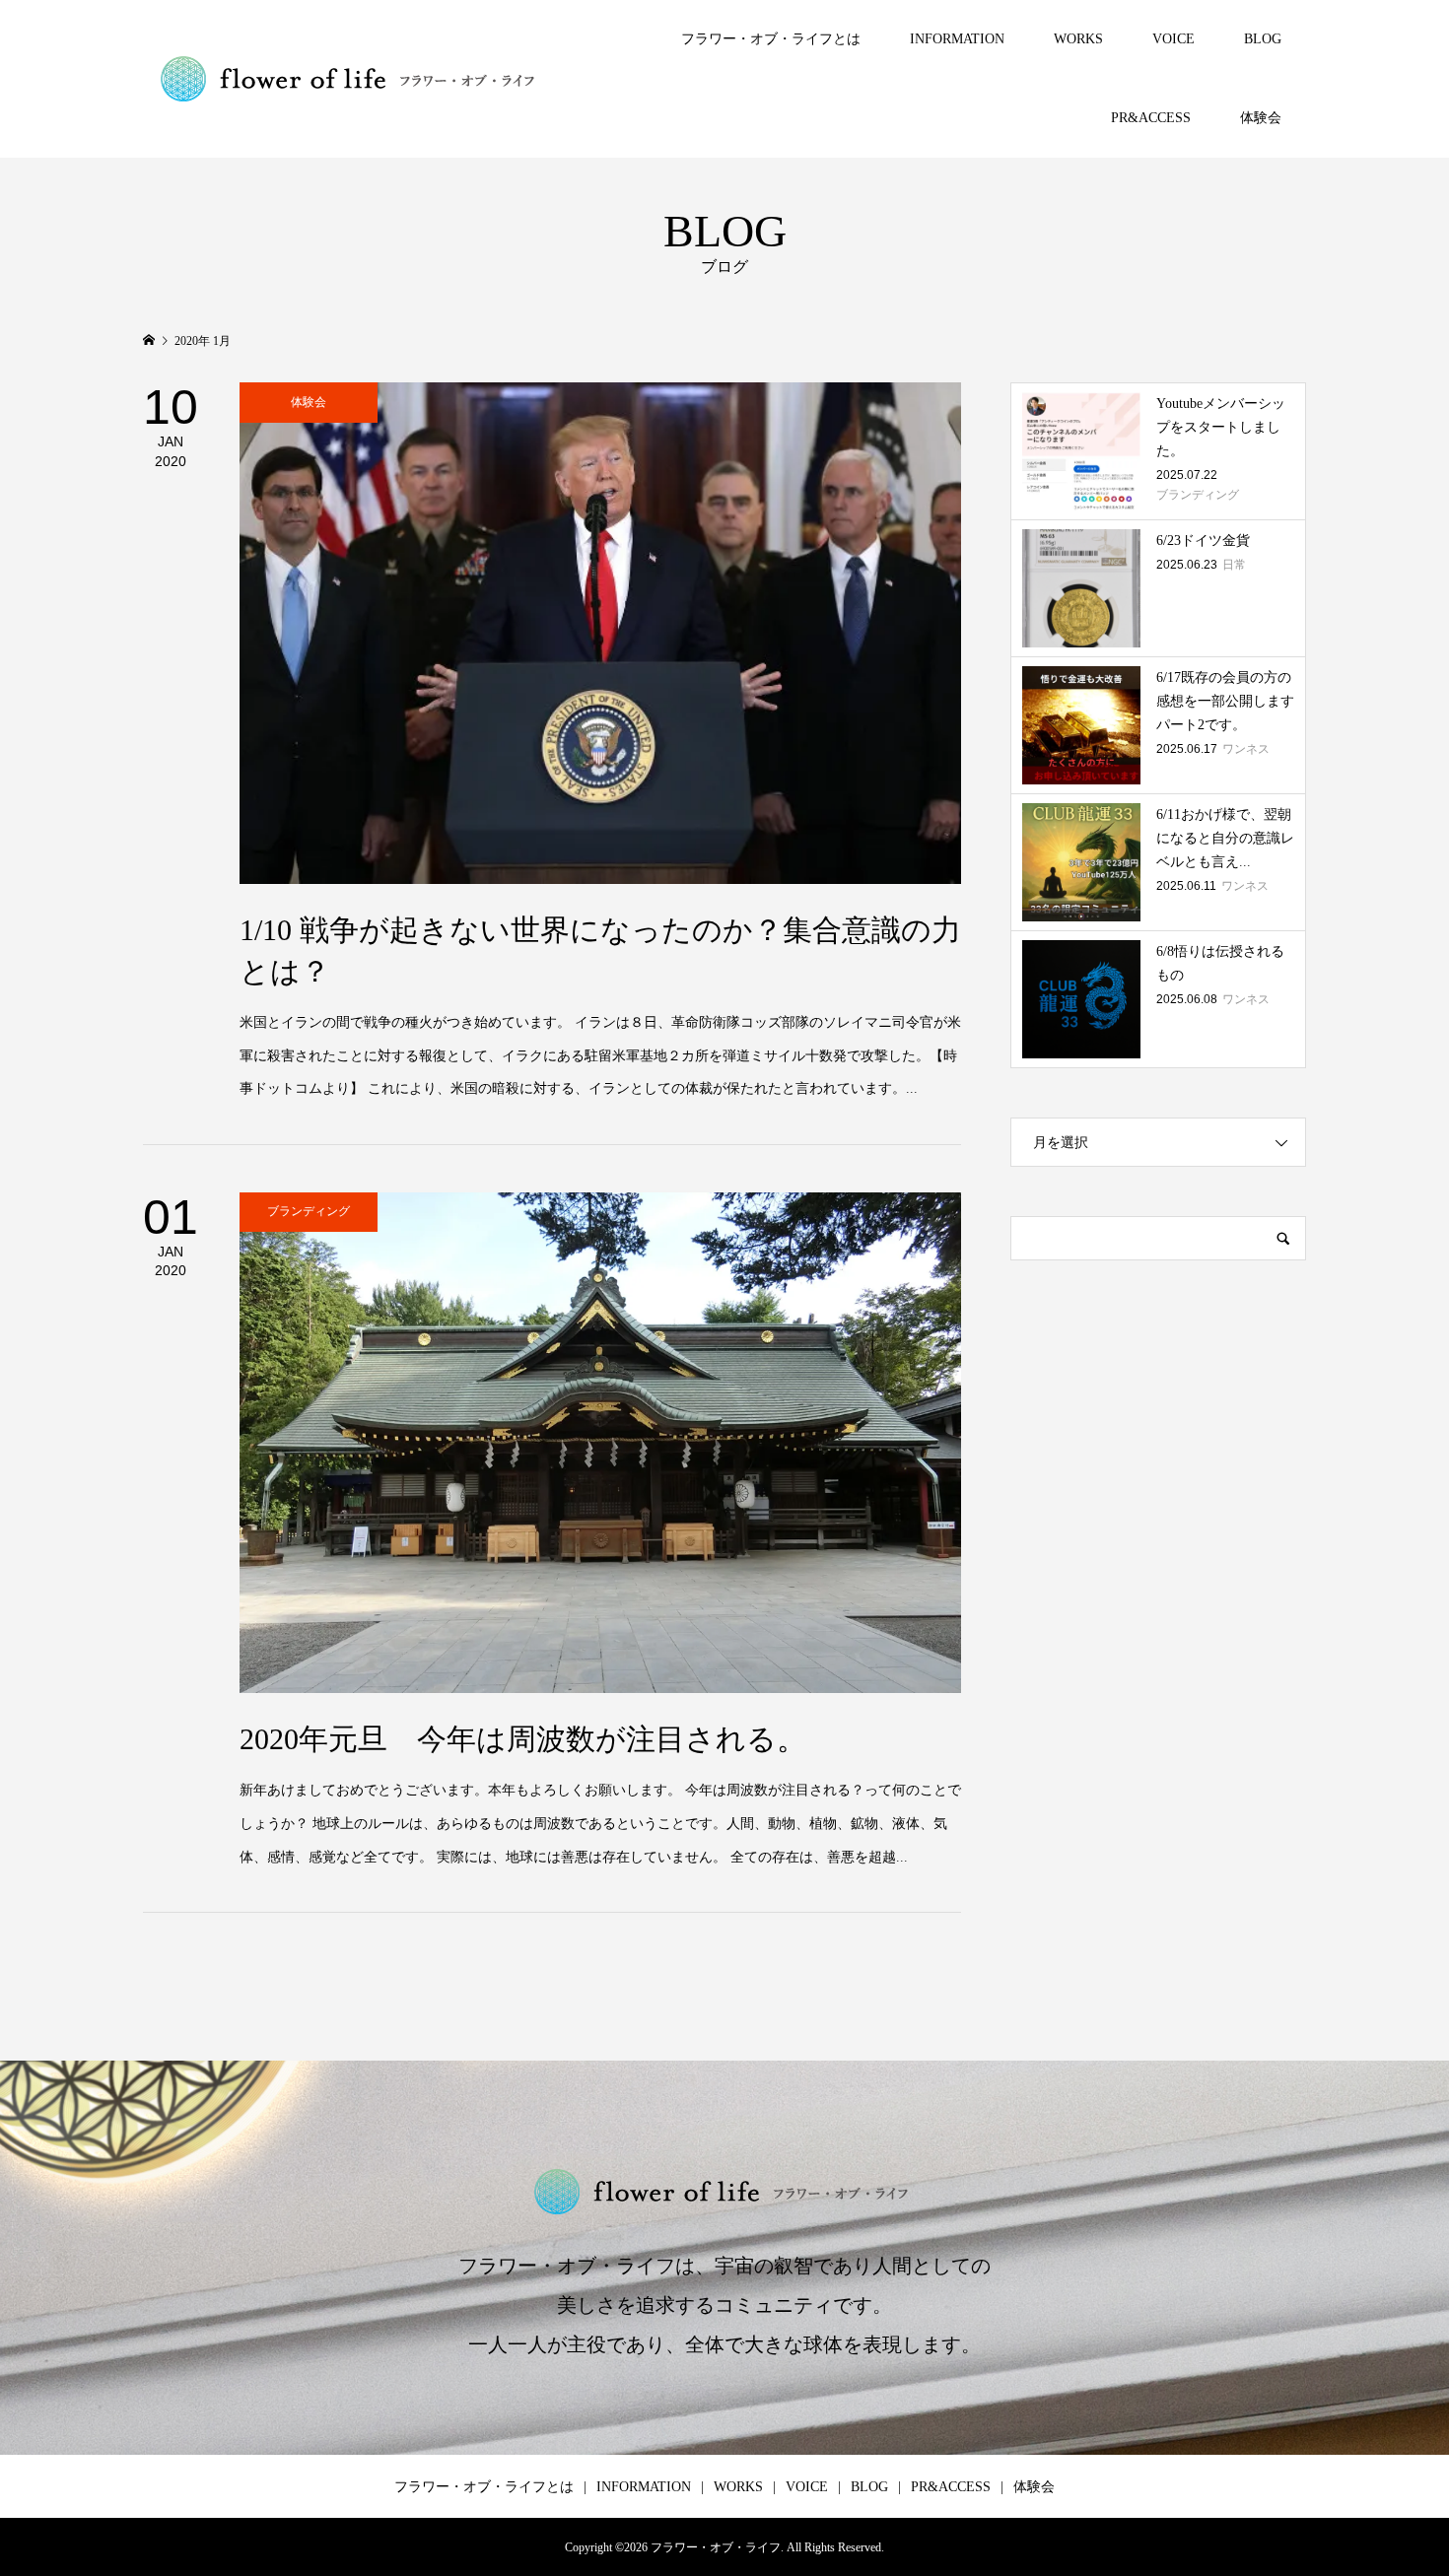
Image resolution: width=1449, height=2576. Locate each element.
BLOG (1263, 39)
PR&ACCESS (1151, 118)
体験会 (1261, 118)
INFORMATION (957, 39)
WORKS (1078, 39)
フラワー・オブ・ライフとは (771, 39)
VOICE (1173, 39)
